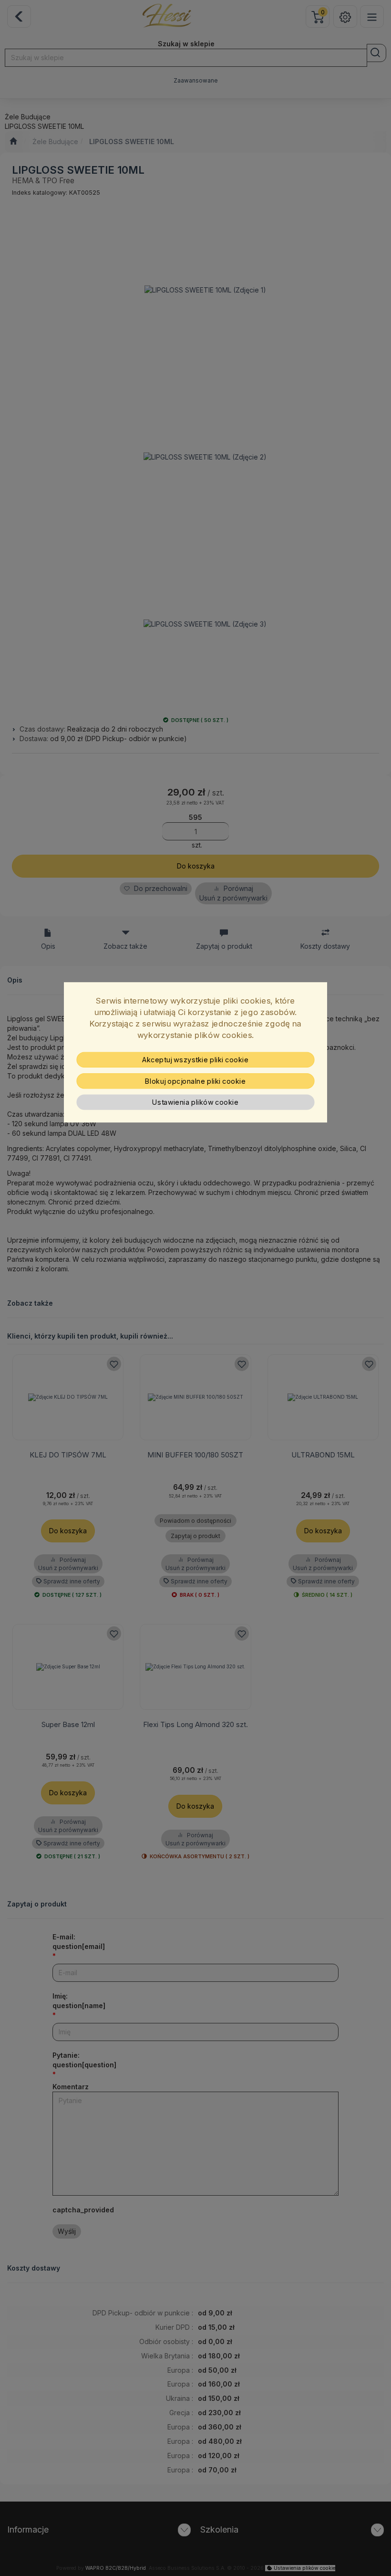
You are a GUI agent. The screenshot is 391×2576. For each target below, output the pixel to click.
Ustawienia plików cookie (195, 1102)
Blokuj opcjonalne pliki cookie (195, 1081)
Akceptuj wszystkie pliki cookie (195, 1059)
